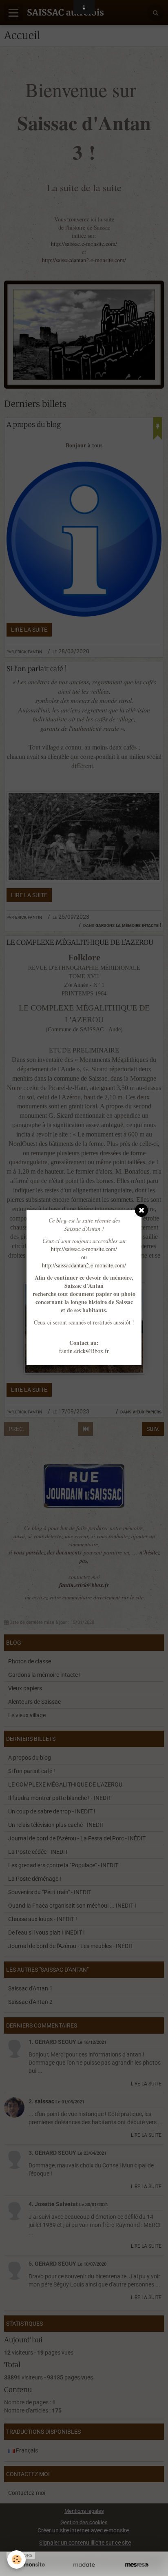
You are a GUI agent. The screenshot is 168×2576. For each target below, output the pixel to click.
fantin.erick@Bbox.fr (84, 1351)
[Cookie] (17, 2559)
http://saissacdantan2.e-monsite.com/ (84, 1265)
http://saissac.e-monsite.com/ (84, 1249)
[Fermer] (141, 1210)
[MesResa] (137, 2565)
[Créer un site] (31, 2565)
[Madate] (84, 2565)
